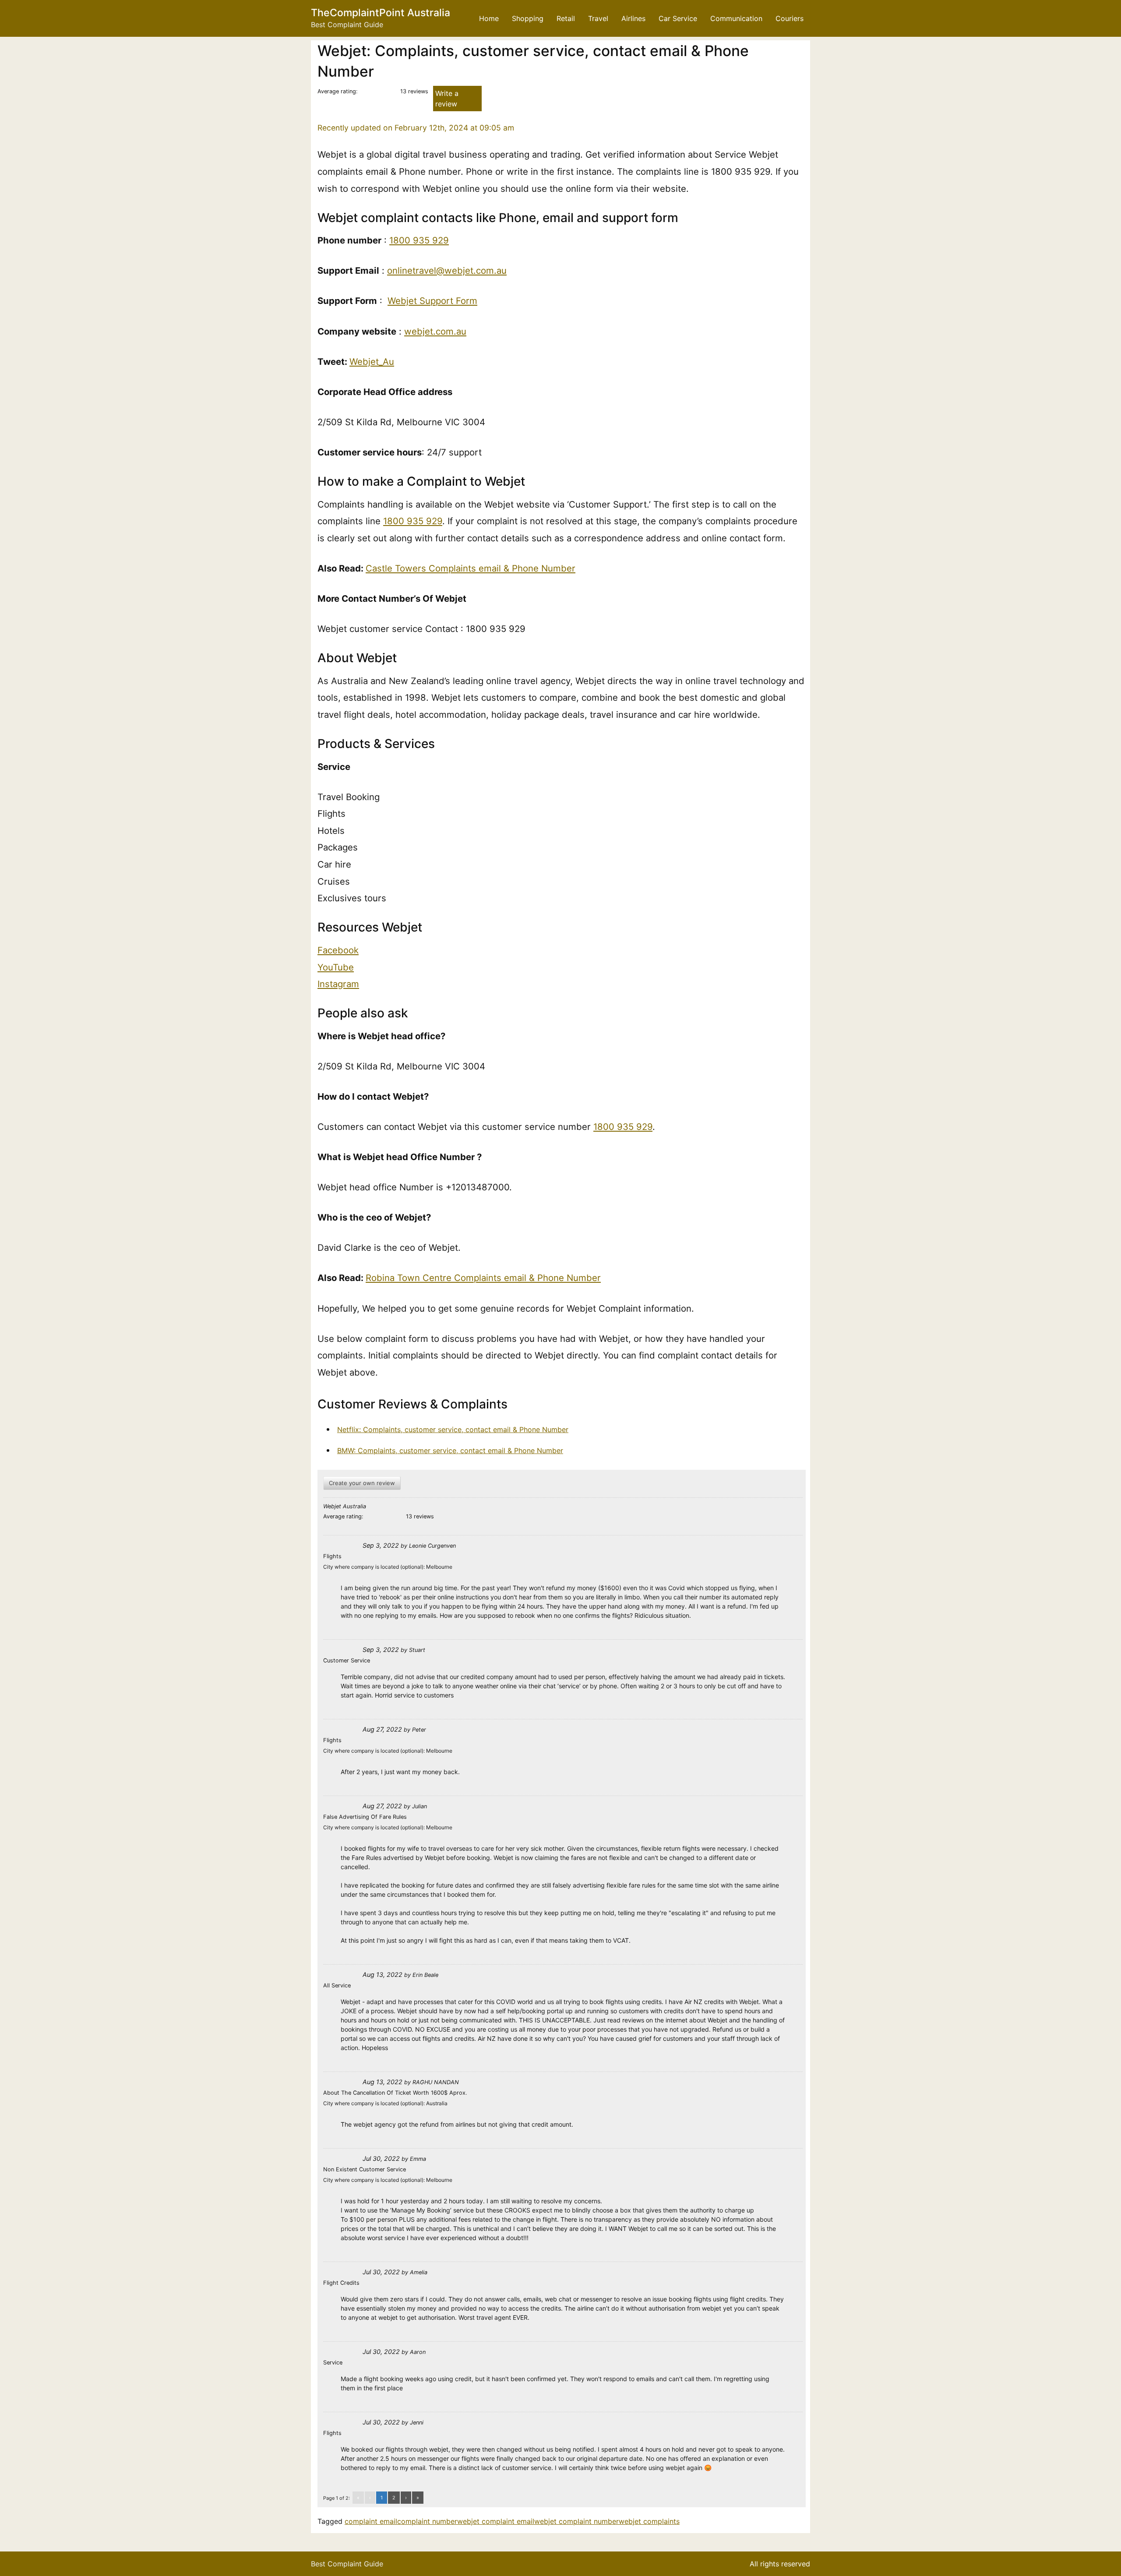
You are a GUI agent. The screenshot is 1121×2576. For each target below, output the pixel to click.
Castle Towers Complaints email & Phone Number (471, 568)
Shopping (528, 18)
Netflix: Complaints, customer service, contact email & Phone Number (453, 1429)
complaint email (371, 2521)
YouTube (336, 967)
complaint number (427, 2521)
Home (489, 18)
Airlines (633, 18)
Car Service (678, 18)
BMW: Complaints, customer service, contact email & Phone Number (450, 1450)
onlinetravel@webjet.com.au (447, 270)
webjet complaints (649, 2521)
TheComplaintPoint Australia (381, 13)
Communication (736, 18)
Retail (566, 18)
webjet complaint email (496, 2521)
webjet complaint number (576, 2521)
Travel (598, 18)
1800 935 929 (419, 240)
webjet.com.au (435, 331)
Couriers (790, 18)
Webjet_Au (372, 362)
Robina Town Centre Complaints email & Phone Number (483, 1278)
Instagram (338, 984)
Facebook (338, 950)
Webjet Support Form (432, 301)
